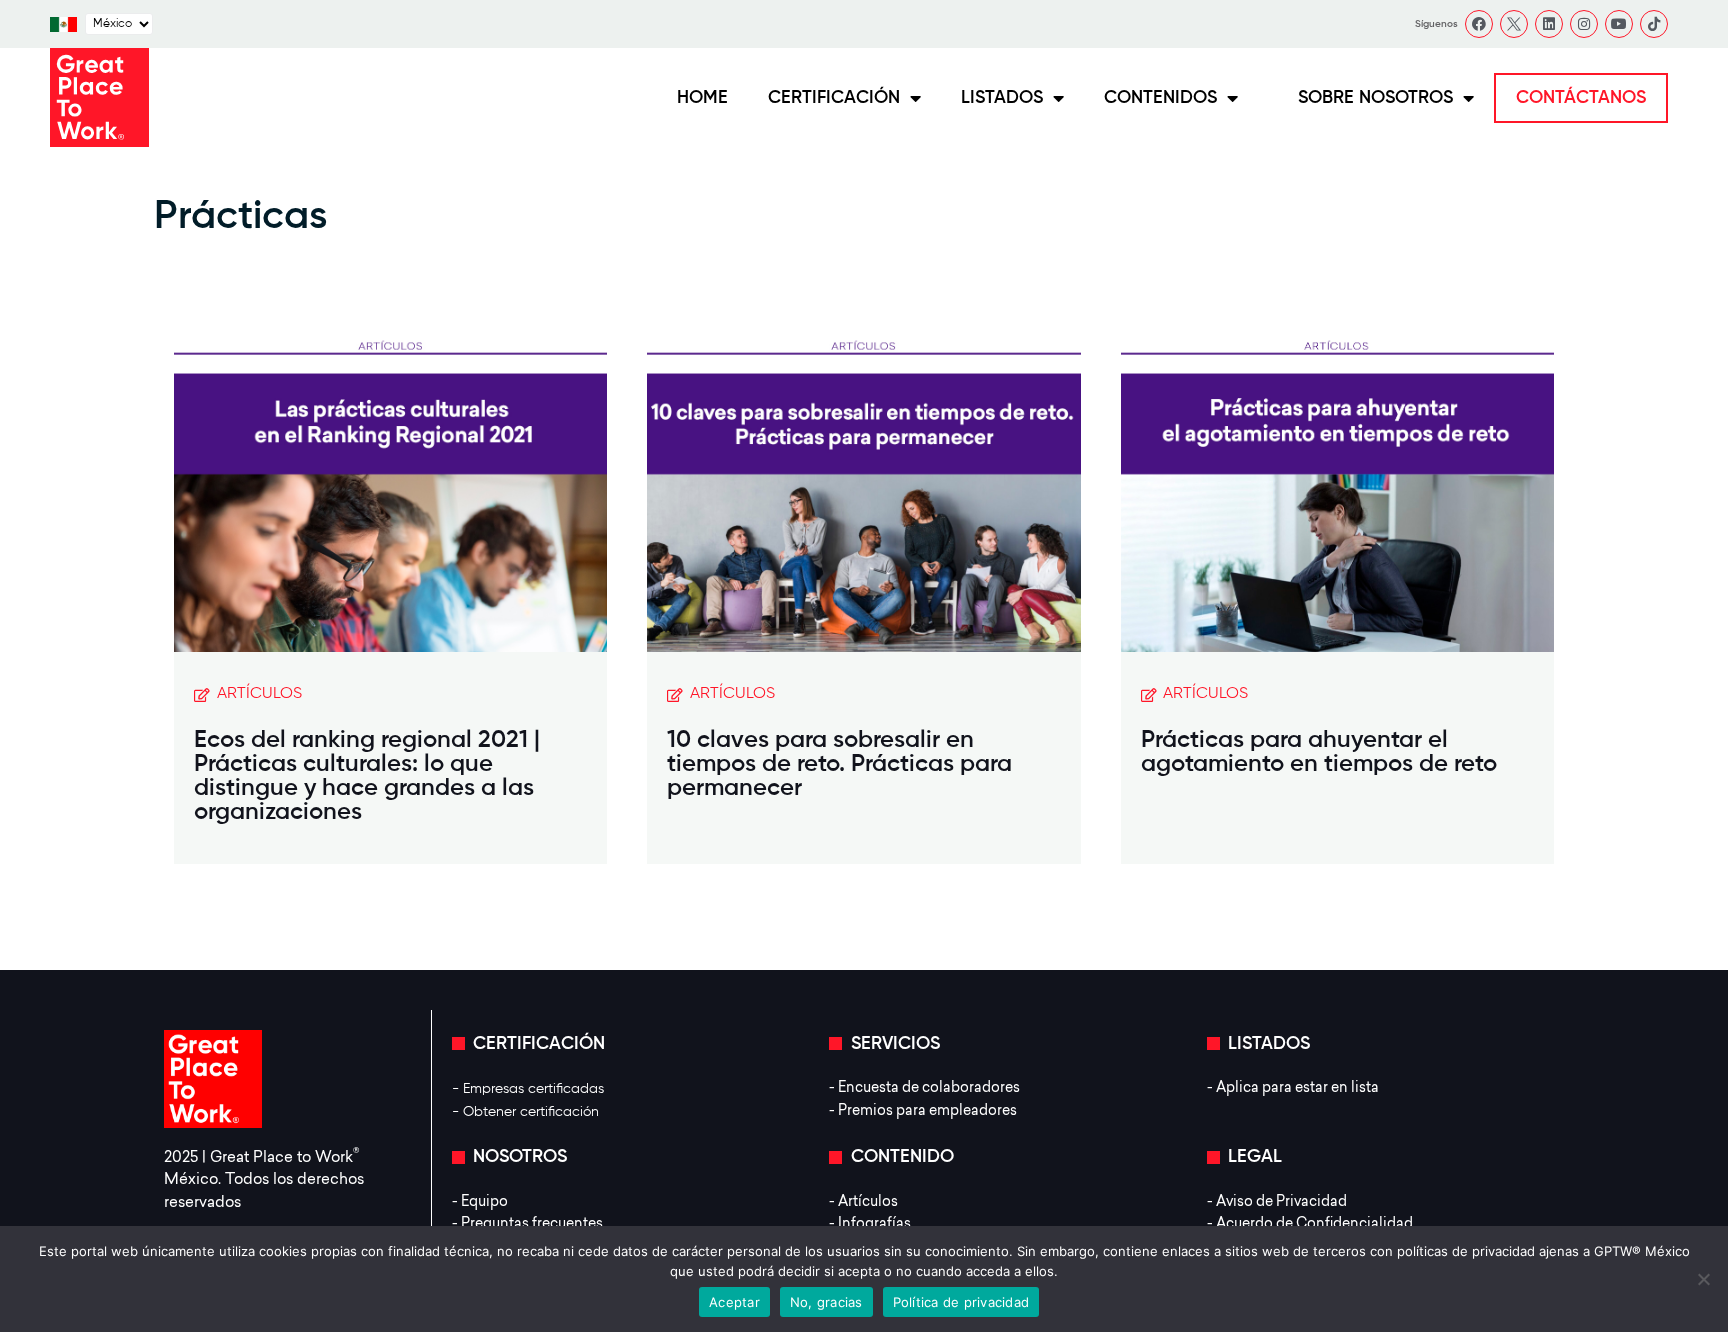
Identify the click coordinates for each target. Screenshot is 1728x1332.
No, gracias (826, 1302)
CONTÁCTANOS (1581, 98)
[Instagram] (1584, 24)
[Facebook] (1479, 24)
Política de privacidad (961, 1302)
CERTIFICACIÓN (834, 98)
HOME (702, 98)
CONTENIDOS (1160, 98)
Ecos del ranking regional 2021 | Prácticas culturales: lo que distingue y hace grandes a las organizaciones (367, 776)
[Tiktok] (1654, 24)
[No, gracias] (1703, 1279)
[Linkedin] (1549, 24)
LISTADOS (1002, 98)
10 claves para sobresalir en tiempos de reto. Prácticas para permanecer (839, 764)
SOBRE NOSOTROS (1375, 98)
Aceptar (734, 1302)
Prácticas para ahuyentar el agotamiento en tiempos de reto (1319, 752)
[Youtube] (1619, 24)
